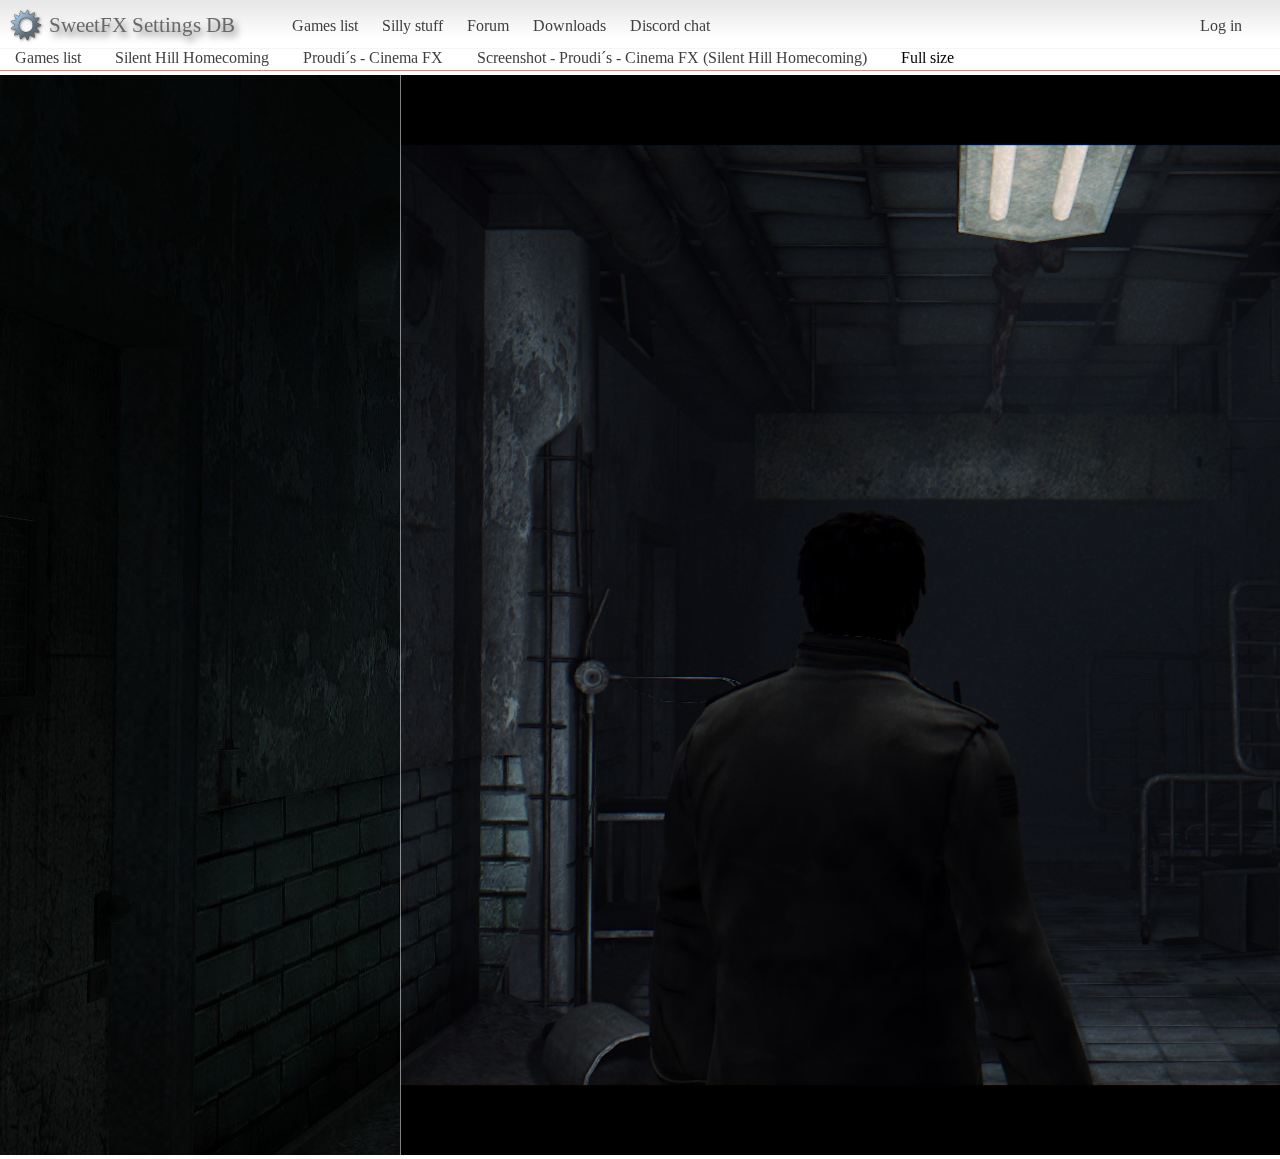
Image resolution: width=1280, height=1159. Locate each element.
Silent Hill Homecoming (192, 57)
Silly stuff (412, 25)
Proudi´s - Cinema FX (373, 57)
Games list (325, 25)
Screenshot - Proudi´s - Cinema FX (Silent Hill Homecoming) (672, 57)
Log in (1221, 25)
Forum (488, 25)
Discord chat (670, 25)
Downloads (569, 25)
